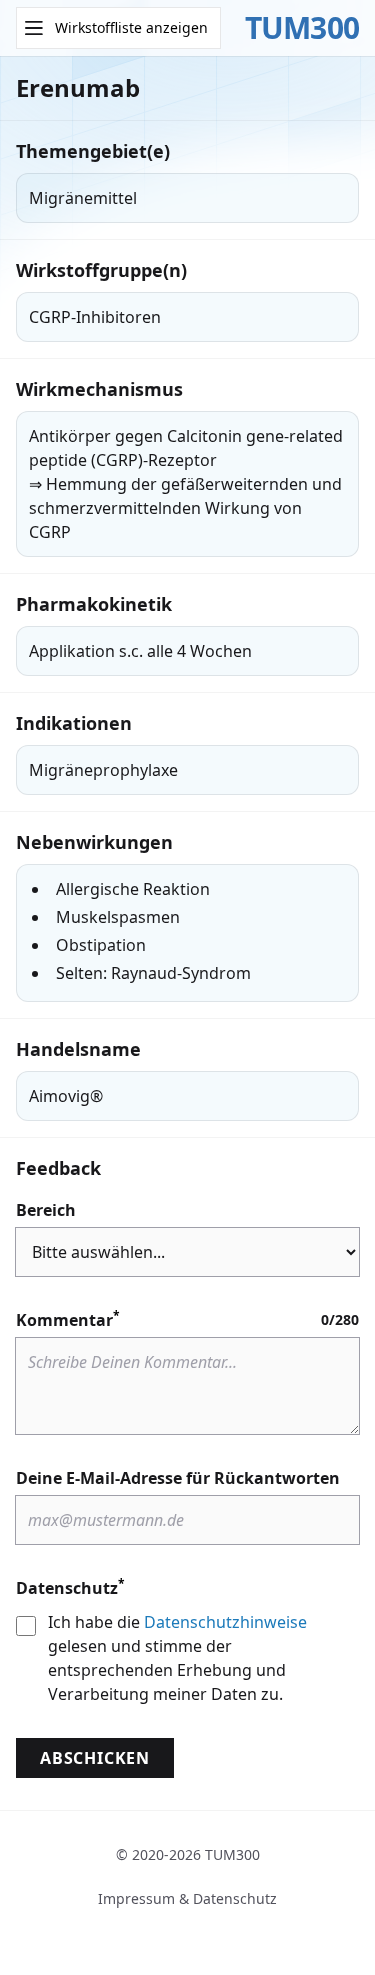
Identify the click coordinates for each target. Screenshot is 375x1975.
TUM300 (302, 28)
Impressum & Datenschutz (187, 1898)
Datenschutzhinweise (225, 1622)
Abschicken (95, 1758)
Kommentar (68, 1319)
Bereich (46, 1210)
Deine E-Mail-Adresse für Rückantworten (178, 1478)
